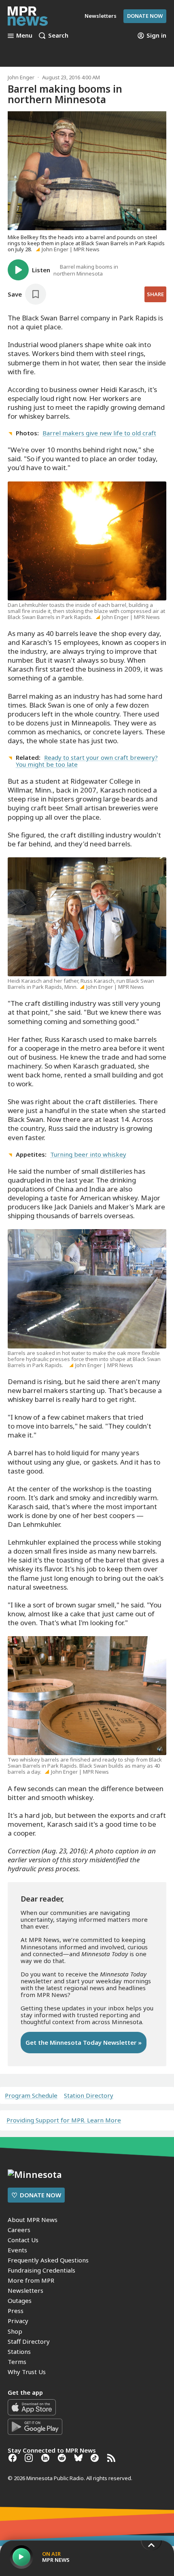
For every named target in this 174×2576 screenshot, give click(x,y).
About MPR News (33, 2220)
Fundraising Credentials (41, 2270)
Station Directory (89, 2096)
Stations (19, 2351)
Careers (19, 2230)
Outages (20, 2300)
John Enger (21, 77)
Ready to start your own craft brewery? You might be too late (87, 761)
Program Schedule (31, 2096)
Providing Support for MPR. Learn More (64, 2120)
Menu (24, 36)
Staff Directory (29, 2341)
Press (16, 2311)
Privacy (18, 2321)
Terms (17, 2362)
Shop (15, 2331)
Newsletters (25, 2290)
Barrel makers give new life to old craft (99, 433)
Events (17, 2250)
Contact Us (23, 2240)
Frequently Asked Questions (48, 2260)
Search (58, 36)
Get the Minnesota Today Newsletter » (84, 2042)
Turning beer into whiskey (88, 1154)
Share (155, 294)
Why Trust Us (27, 2372)
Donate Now (145, 16)
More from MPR (31, 2280)
